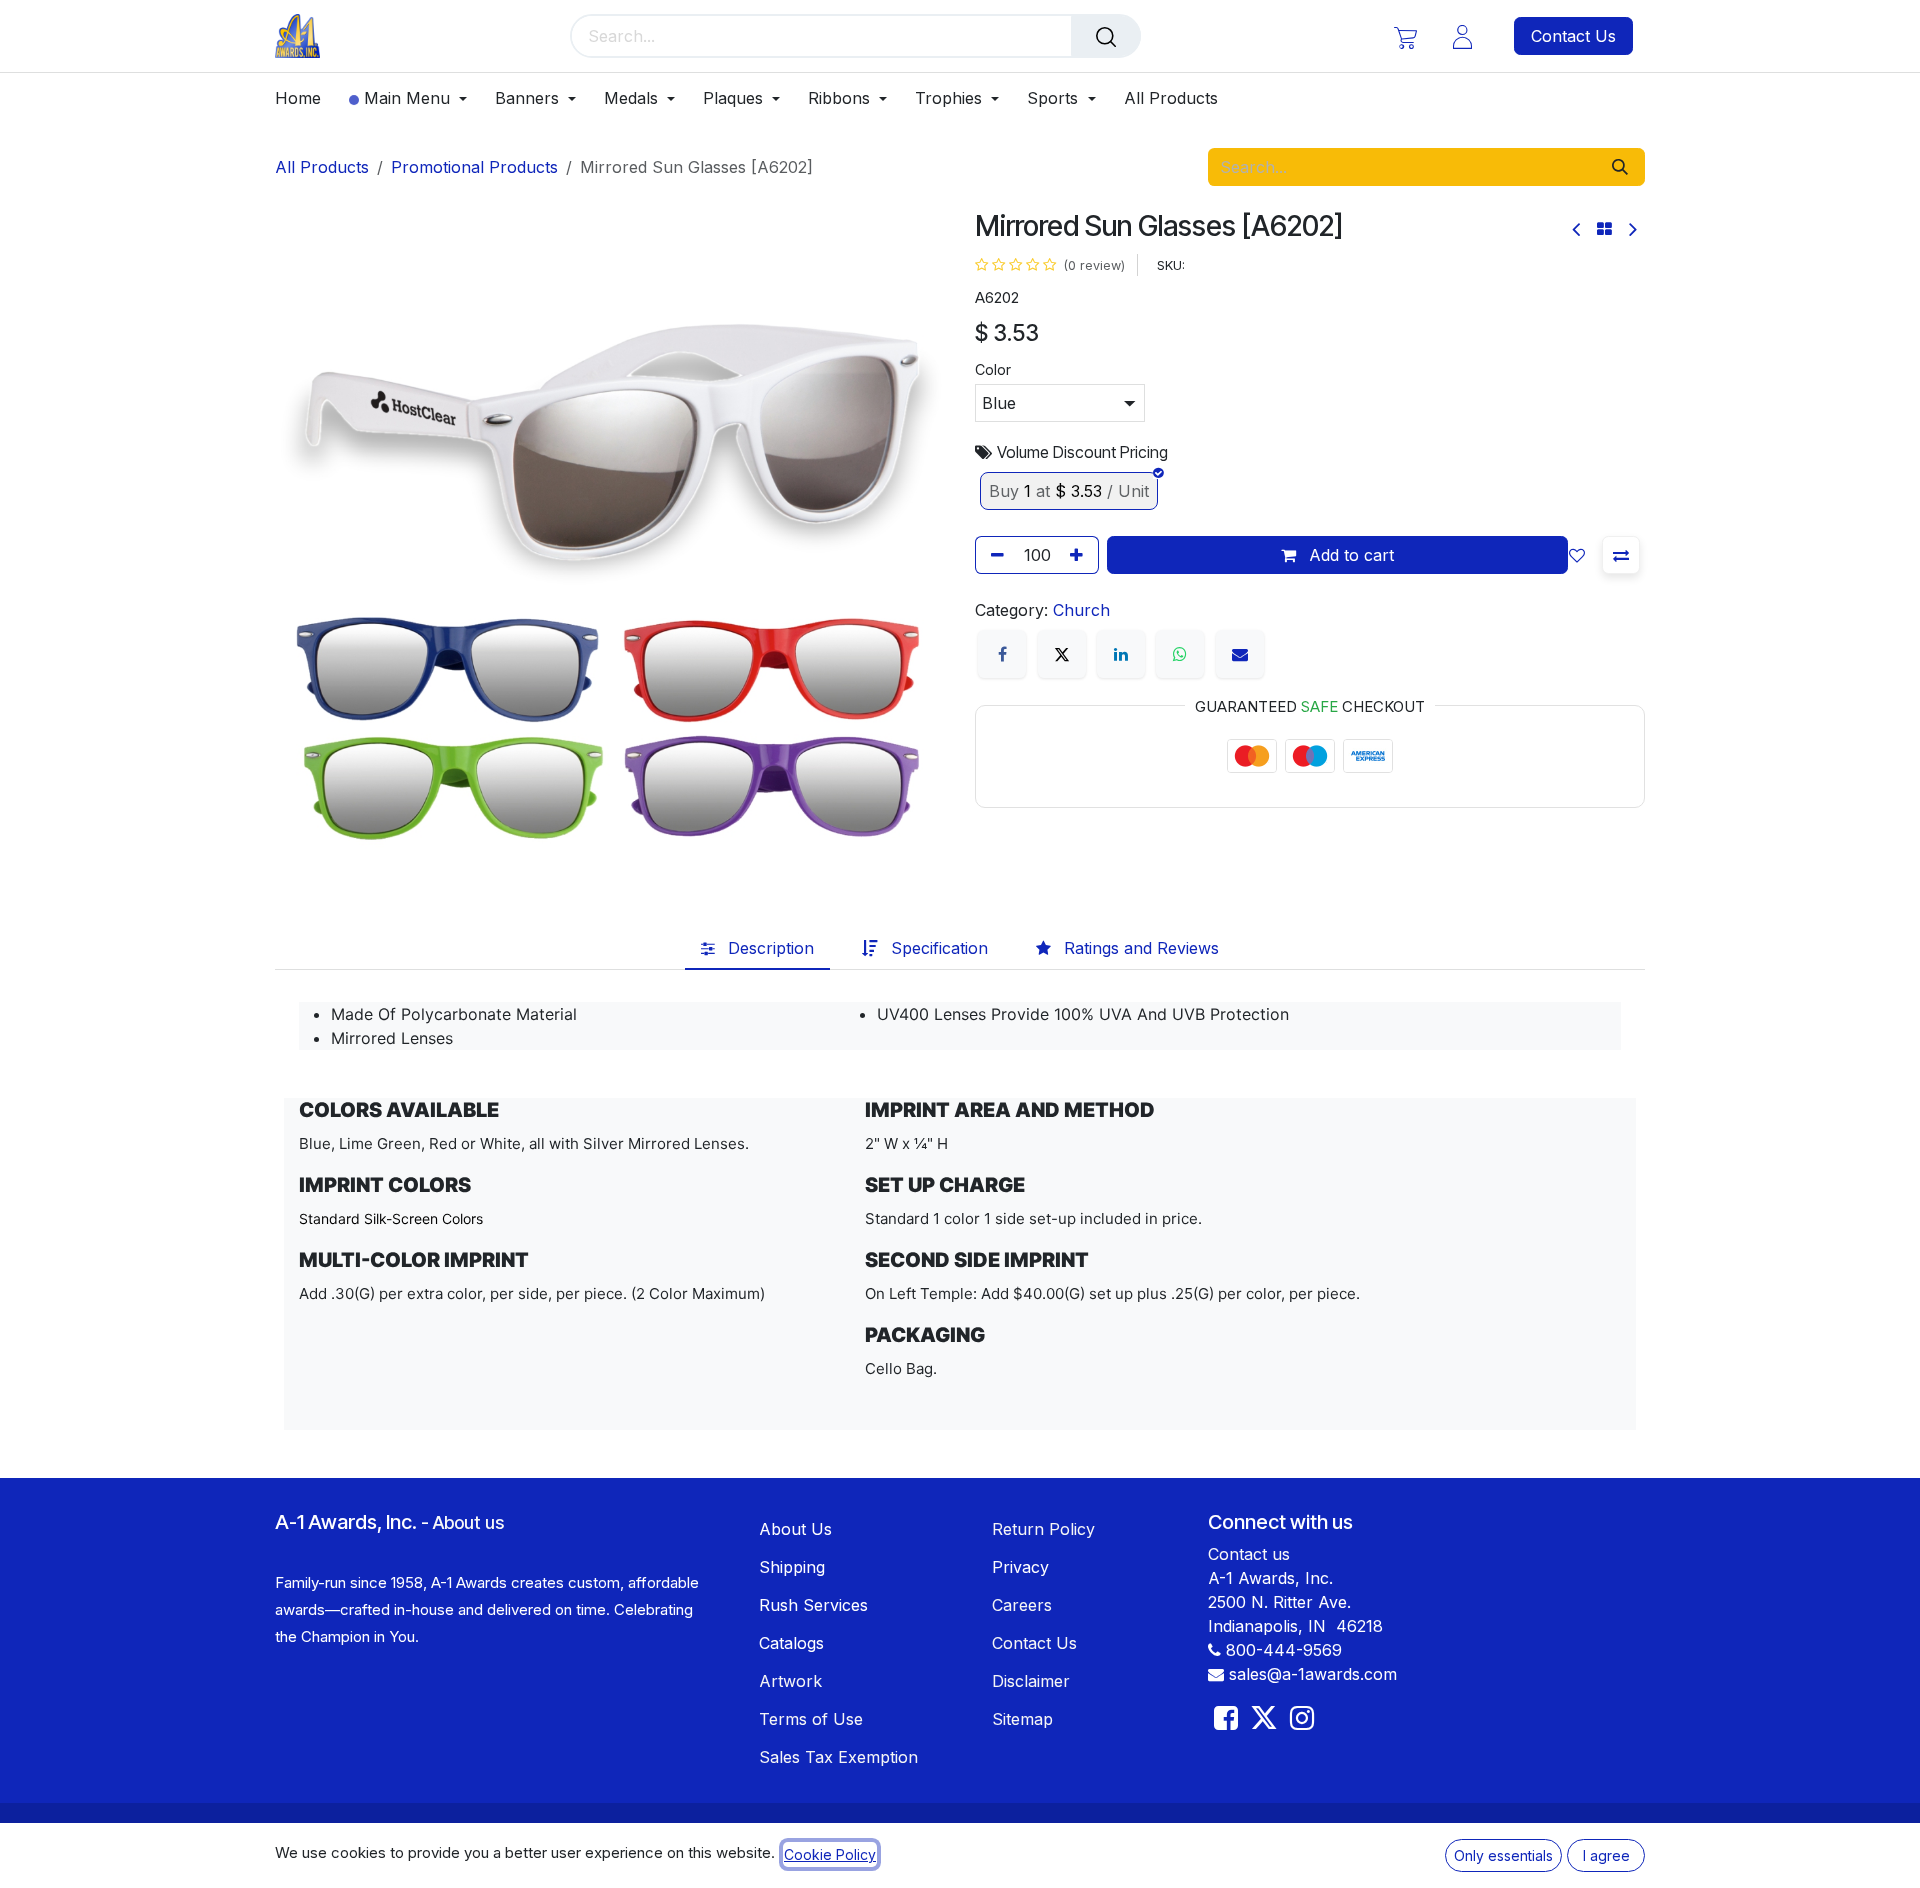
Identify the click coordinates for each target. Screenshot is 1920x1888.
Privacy (1020, 1567)
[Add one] (1080, 555)
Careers (1022, 1605)
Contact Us (1573, 36)
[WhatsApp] (1180, 654)
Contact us (1249, 1554)
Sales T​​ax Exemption (838, 1757)
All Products (322, 167)
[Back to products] (1604, 229)
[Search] (1106, 36)
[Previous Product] (1577, 229)
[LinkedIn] (1121, 654)
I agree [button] (1606, 1855)
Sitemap (1022, 1719)
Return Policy (1043, 1529)
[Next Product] (1631, 229)
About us (468, 1522)
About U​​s (795, 1529)
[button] (1581, 555)
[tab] (757, 948)
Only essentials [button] (1503, 1855)
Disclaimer (1031, 1681)
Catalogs (791, 1643)
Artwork (790, 1681)
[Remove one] (994, 555)
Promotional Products (474, 167)
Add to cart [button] (1349, 555)
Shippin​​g (792, 1567)
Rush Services (813, 1605)
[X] (1062, 654)
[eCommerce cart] (1405, 36)
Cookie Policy (830, 1854)
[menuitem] (305, 98)
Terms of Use (811, 1719)
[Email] (1240, 654)
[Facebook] (1002, 654)
